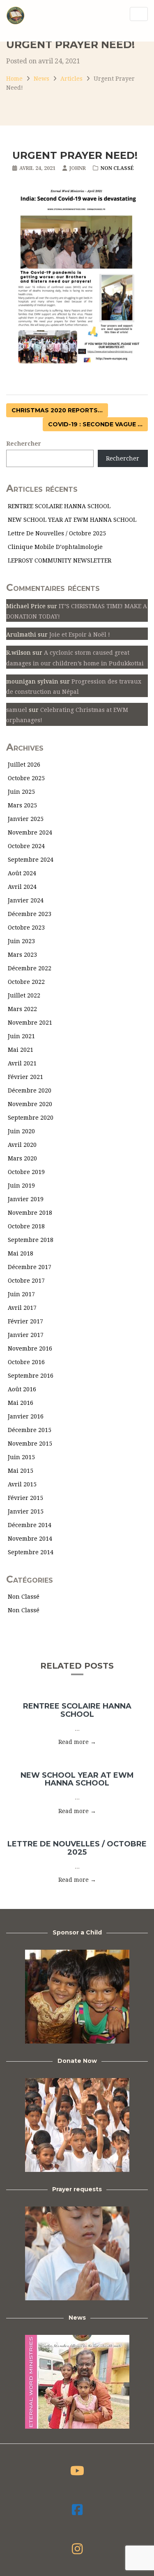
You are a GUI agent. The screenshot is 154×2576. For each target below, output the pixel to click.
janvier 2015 (26, 1511)
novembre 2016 (30, 1348)
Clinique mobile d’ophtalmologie (55, 547)
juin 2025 (21, 792)
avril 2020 (22, 1145)
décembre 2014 (30, 1525)
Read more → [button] (77, 1742)
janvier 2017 (26, 1335)
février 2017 (25, 1321)
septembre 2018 (31, 1240)
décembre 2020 (30, 1090)
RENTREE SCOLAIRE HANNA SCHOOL (59, 506)
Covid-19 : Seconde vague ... (95, 424)
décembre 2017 (30, 1267)
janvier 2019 (26, 1199)
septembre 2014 (31, 1552)
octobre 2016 (26, 1362)
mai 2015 (21, 1471)
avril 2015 (22, 1484)
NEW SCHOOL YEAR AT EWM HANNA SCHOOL (72, 520)
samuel (17, 710)
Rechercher (24, 444)
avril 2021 (22, 1063)
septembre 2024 (31, 860)
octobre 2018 (26, 1226)
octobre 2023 (26, 928)
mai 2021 (21, 1050)
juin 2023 (21, 941)
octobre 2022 (26, 982)
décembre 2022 (30, 968)
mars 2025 (22, 805)
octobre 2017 (26, 1281)
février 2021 (25, 1077)
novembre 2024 (30, 832)
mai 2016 (21, 1403)
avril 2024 (22, 887)
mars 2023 (22, 955)
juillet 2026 (24, 765)
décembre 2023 (30, 914)
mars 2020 (22, 1158)
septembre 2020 (31, 1118)
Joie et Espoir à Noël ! (80, 635)
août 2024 (22, 873)
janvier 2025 (26, 819)
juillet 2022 (24, 995)
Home (14, 79)
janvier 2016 (26, 1416)
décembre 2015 (30, 1430)
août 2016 (22, 1389)
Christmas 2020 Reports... (57, 410)
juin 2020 (21, 1131)
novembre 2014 (30, 1539)
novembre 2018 (30, 1213)
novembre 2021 (30, 1023)
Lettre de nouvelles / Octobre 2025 (57, 533)
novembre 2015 (30, 1444)
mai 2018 (21, 1253)
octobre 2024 (26, 846)
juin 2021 (21, 1036)
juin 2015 (21, 1457)
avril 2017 (22, 1308)
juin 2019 (21, 1186)
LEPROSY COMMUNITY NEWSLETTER (60, 560)
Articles (71, 79)
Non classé (117, 168)
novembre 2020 (30, 1104)
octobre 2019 (26, 1172)
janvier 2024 (26, 900)
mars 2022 (22, 1009)
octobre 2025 (26, 778)
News (41, 79)
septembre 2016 (31, 1376)
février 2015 (25, 1498)
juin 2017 (21, 1294)
